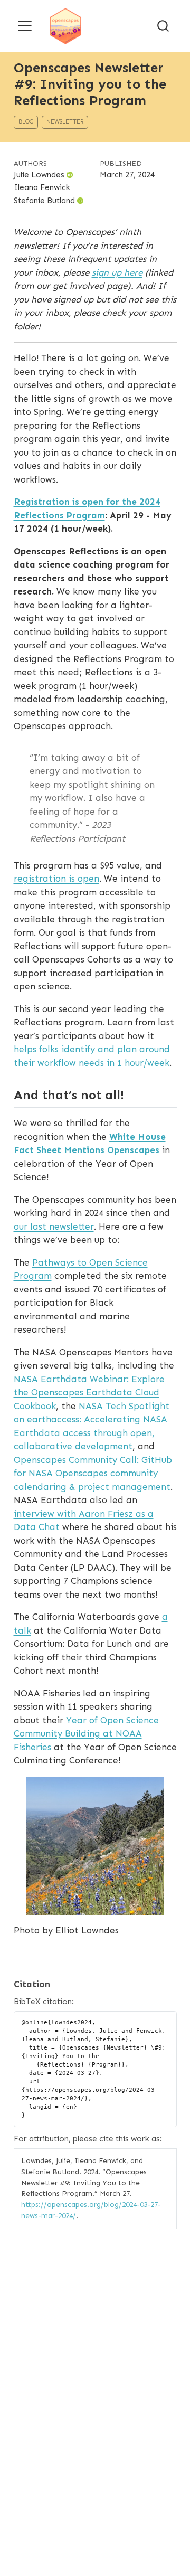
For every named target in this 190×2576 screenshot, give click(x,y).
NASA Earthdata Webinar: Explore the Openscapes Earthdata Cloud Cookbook (89, 1393)
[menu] (25, 26)
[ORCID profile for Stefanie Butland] (80, 201)
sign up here (117, 272)
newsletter (65, 122)
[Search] (163, 26)
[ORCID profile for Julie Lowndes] (70, 175)
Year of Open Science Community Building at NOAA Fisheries (86, 1734)
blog (26, 122)
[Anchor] (132, 1094)
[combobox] (164, 26)
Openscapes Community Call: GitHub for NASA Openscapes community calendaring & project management (93, 1473)
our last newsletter (54, 1226)
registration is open (56, 879)
